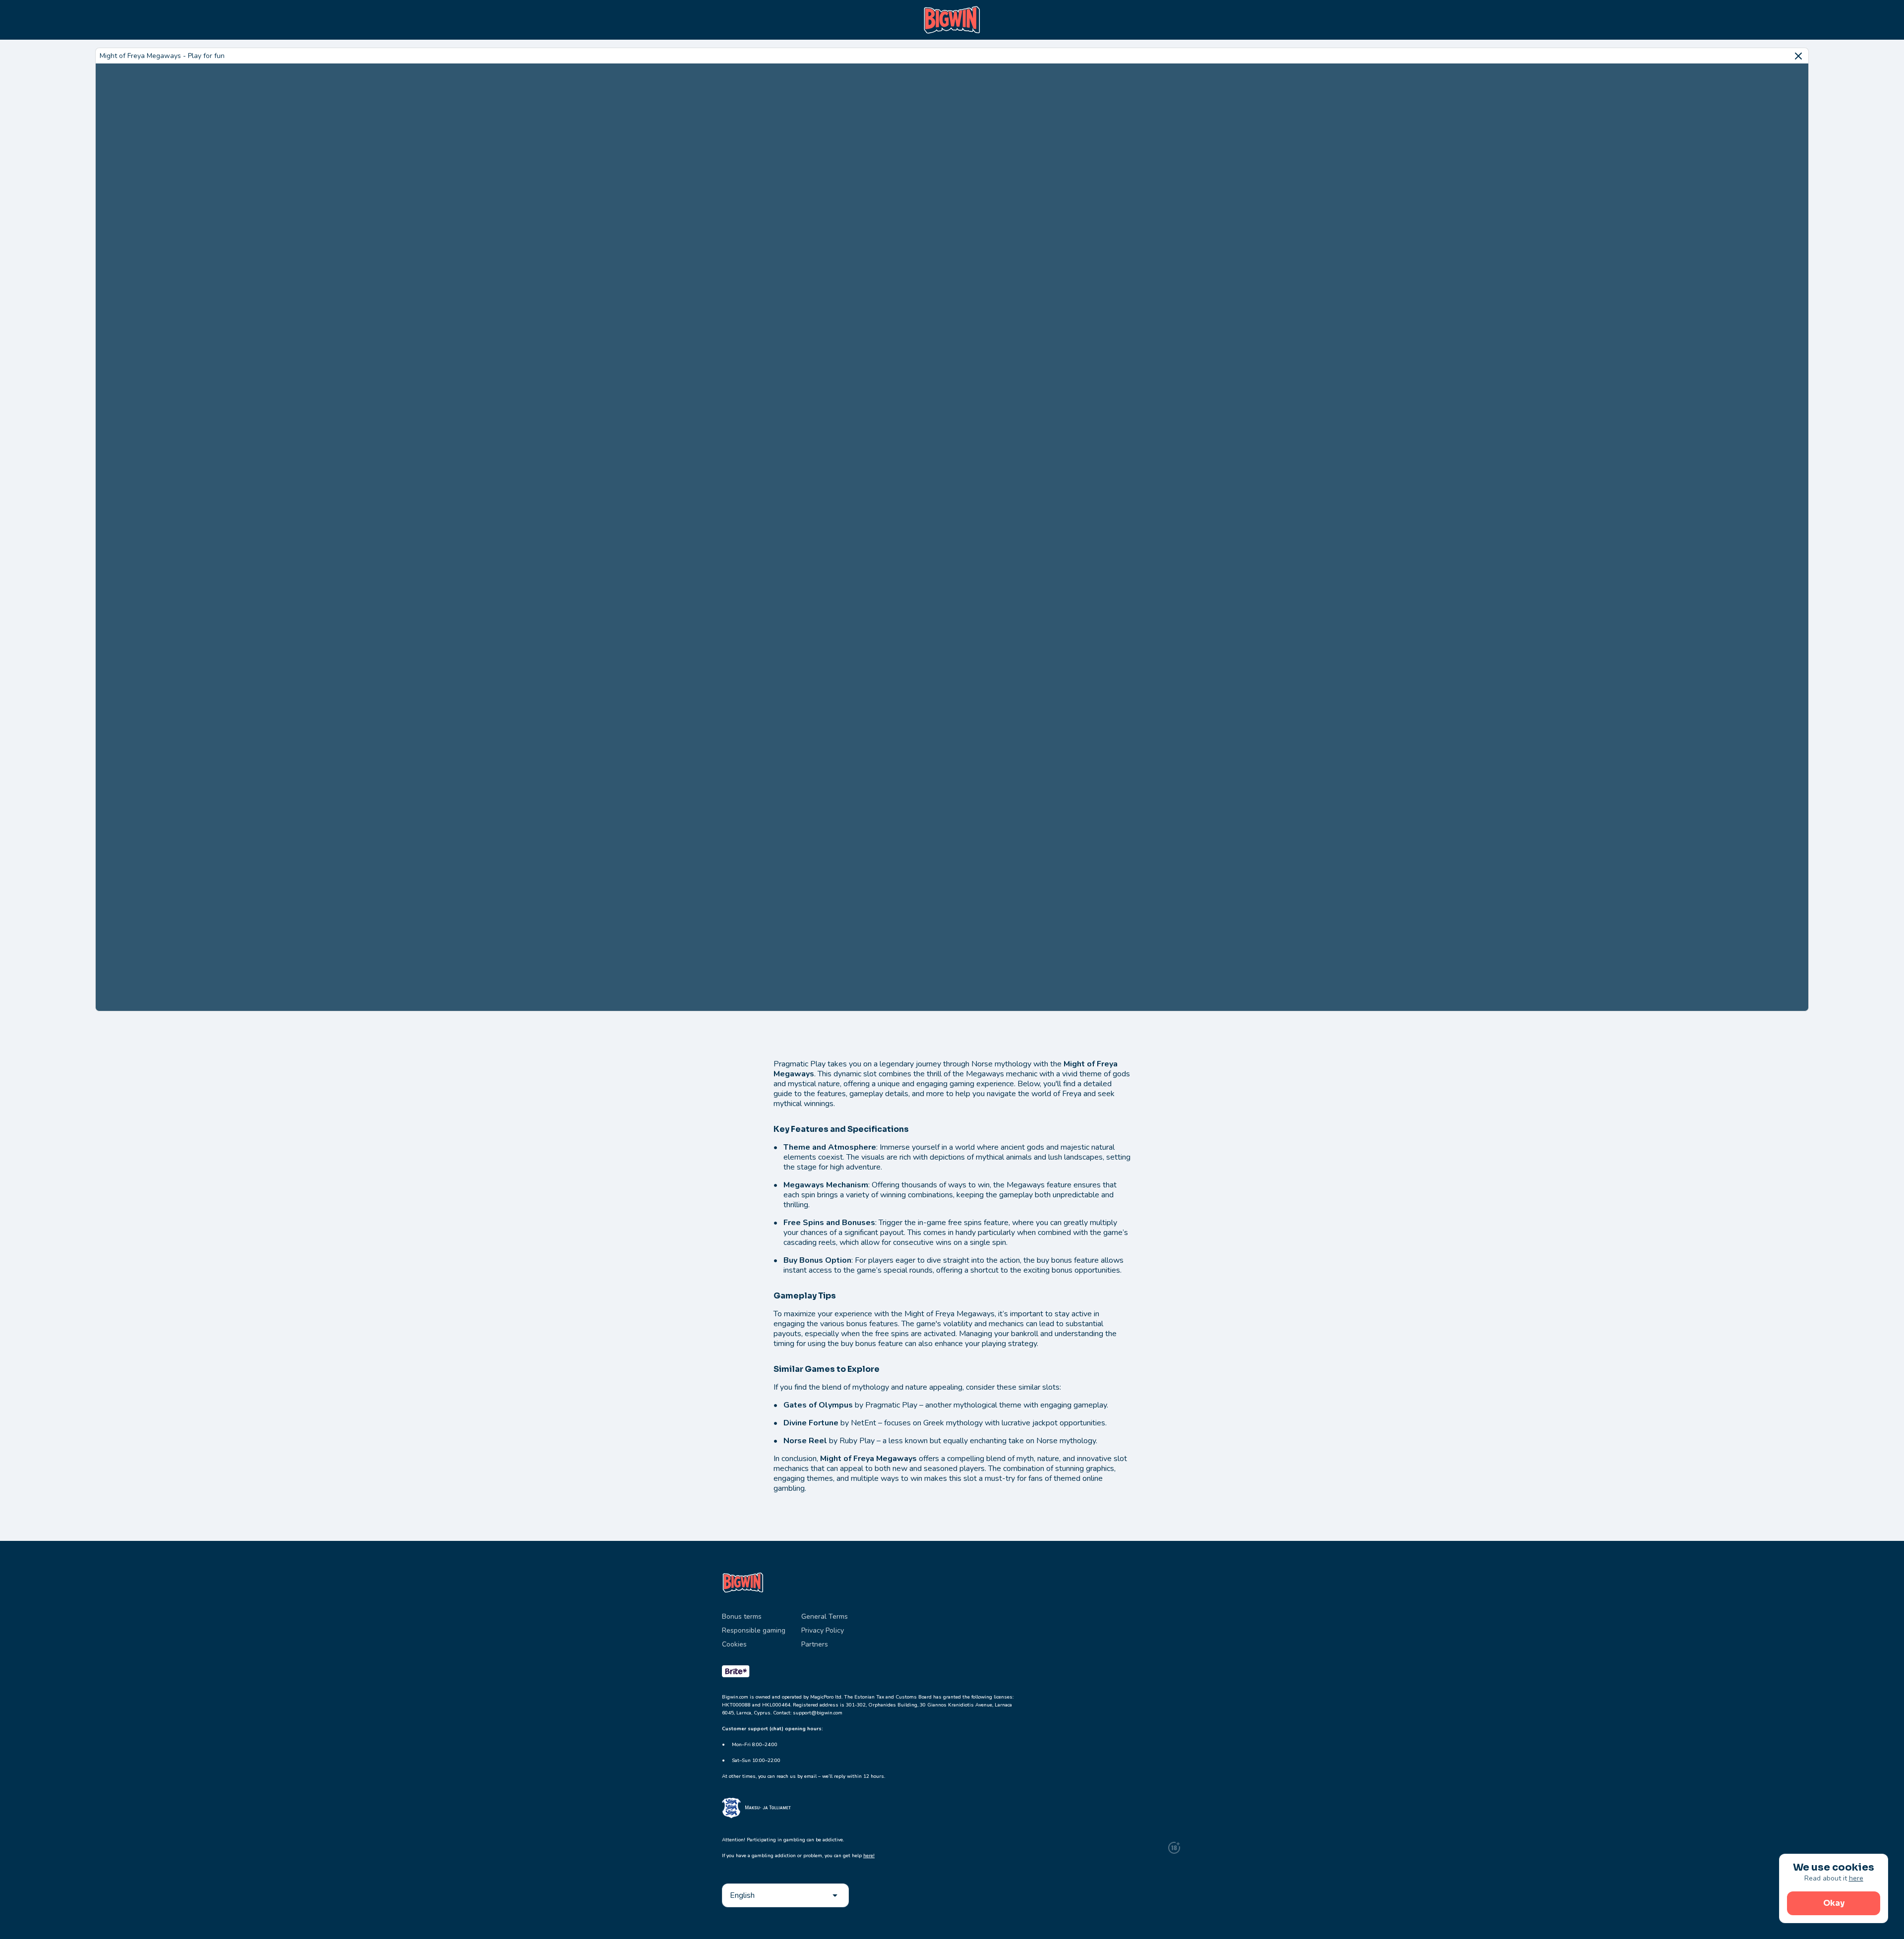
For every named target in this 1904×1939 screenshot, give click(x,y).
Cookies (734, 1644)
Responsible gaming (754, 1630)
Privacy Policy (823, 1630)
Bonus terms (742, 1616)
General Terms (825, 1616)
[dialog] (1834, 1888)
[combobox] (785, 1895)
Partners (815, 1644)
